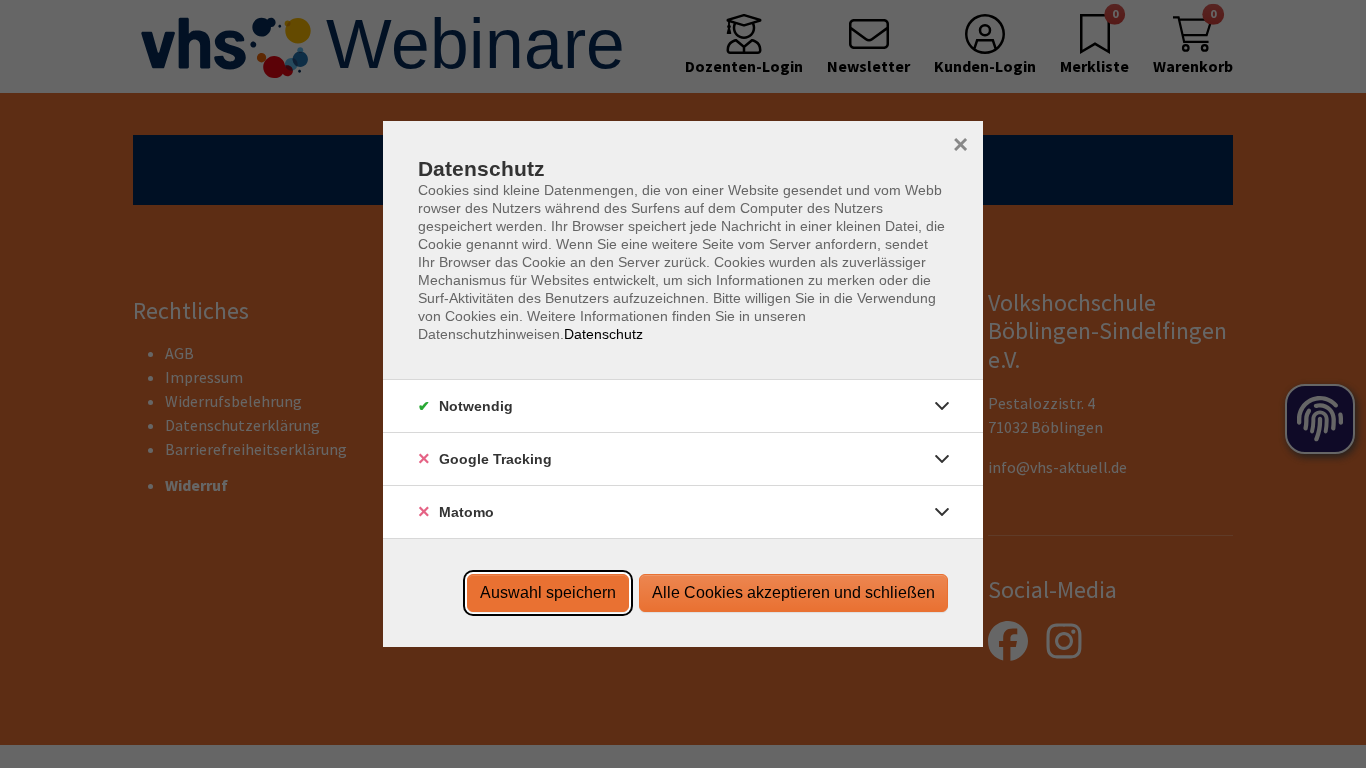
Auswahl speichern (548, 592)
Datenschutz (603, 334)
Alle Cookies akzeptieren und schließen (793, 592)
